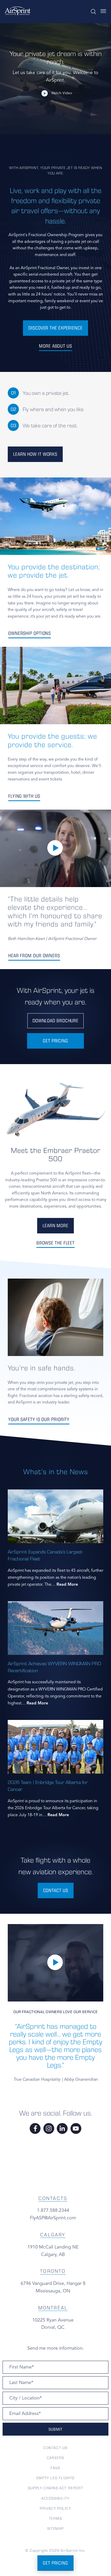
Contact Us (55, 2448)
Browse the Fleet (55, 1243)
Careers (55, 2458)
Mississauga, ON (53, 2291)
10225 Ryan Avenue (53, 2320)
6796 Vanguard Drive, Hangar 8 (53, 2284)
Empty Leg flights (55, 2478)
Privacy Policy (55, 2508)
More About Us (55, 346)
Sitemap (55, 2529)
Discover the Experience (55, 328)
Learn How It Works (35, 454)
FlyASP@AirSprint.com (53, 2218)
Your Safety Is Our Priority (39, 1419)
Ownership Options (30, 633)
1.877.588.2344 (53, 2211)
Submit (55, 2429)
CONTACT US (56, 1890)
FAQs (55, 2468)
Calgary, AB (53, 2255)
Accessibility (55, 2498)
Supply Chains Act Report (55, 2488)
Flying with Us (24, 796)
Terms (56, 2518)
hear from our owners (34, 956)
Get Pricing (55, 1041)
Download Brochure (55, 1021)
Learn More (55, 1226)
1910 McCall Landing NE (53, 2247)
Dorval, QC (53, 2327)
